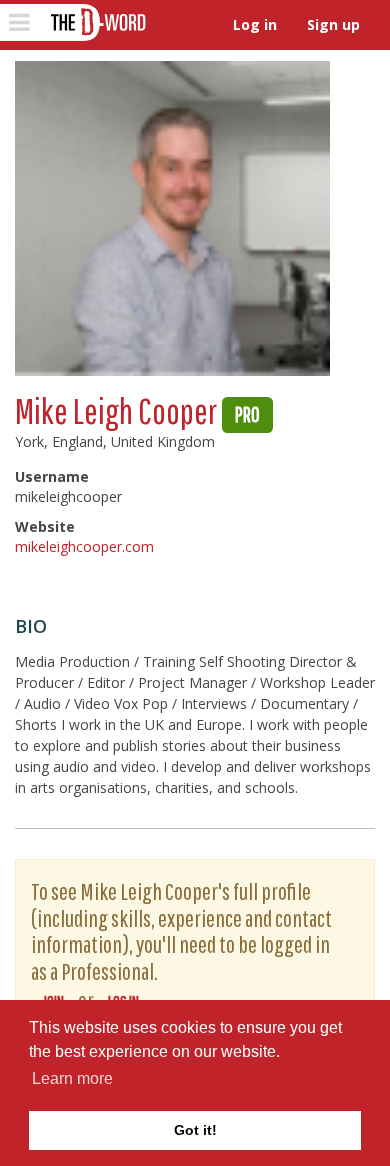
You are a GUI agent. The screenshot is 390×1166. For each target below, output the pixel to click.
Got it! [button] (195, 1130)
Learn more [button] (72, 1078)
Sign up (333, 24)
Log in (255, 24)
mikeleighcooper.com (84, 546)
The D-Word (96, 22)
